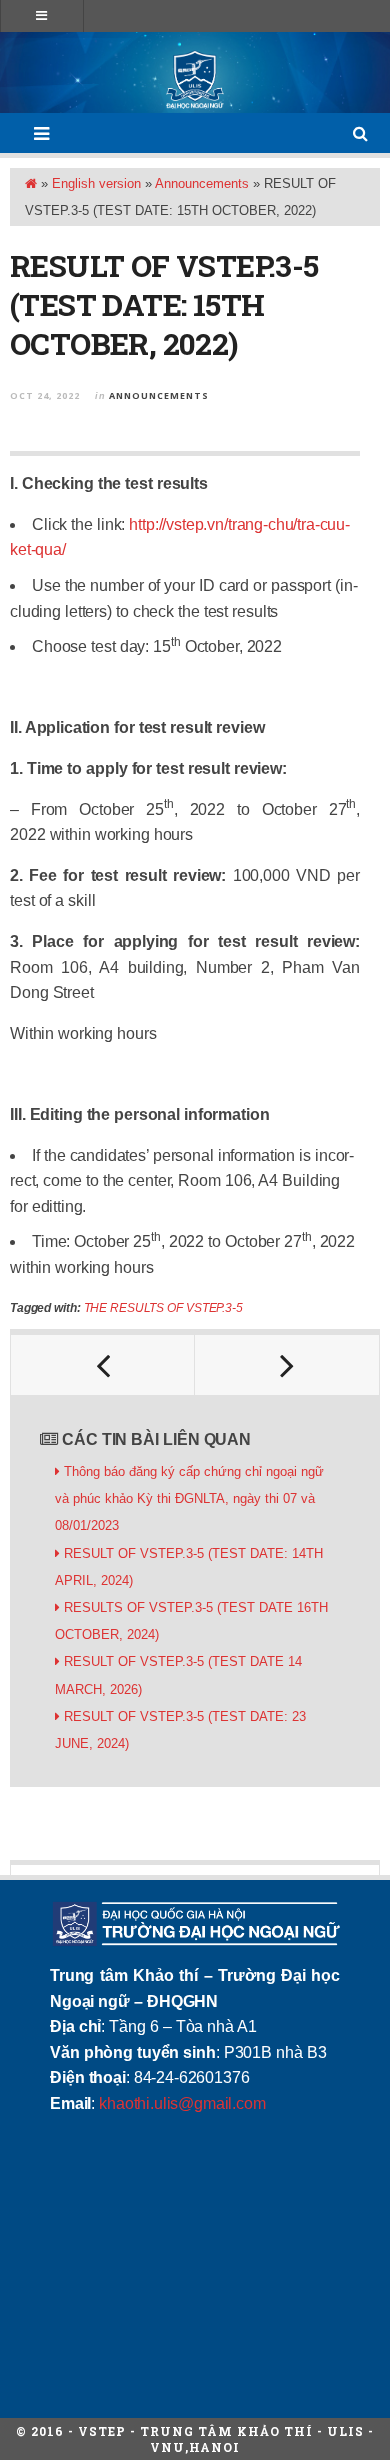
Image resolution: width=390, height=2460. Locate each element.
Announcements (202, 183)
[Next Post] (287, 1365)
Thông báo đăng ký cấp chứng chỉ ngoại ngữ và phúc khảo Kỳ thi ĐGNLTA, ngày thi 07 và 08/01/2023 (189, 1498)
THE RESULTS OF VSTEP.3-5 (163, 1308)
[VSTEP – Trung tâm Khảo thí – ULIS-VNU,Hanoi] (195, 79)
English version (96, 183)
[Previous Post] (103, 1365)
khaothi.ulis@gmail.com (182, 2103)
